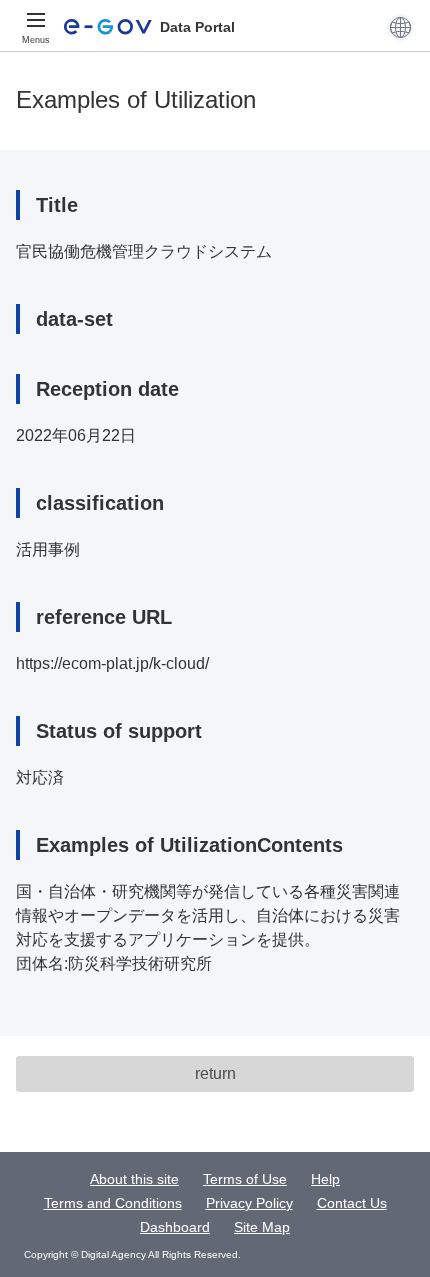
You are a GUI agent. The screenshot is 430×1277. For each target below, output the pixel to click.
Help (325, 1179)
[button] (400, 27)
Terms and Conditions (113, 1203)
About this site (134, 1179)
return (215, 1073)
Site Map (262, 1227)
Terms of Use (245, 1179)
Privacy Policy (249, 1203)
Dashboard (175, 1227)
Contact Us (352, 1203)
